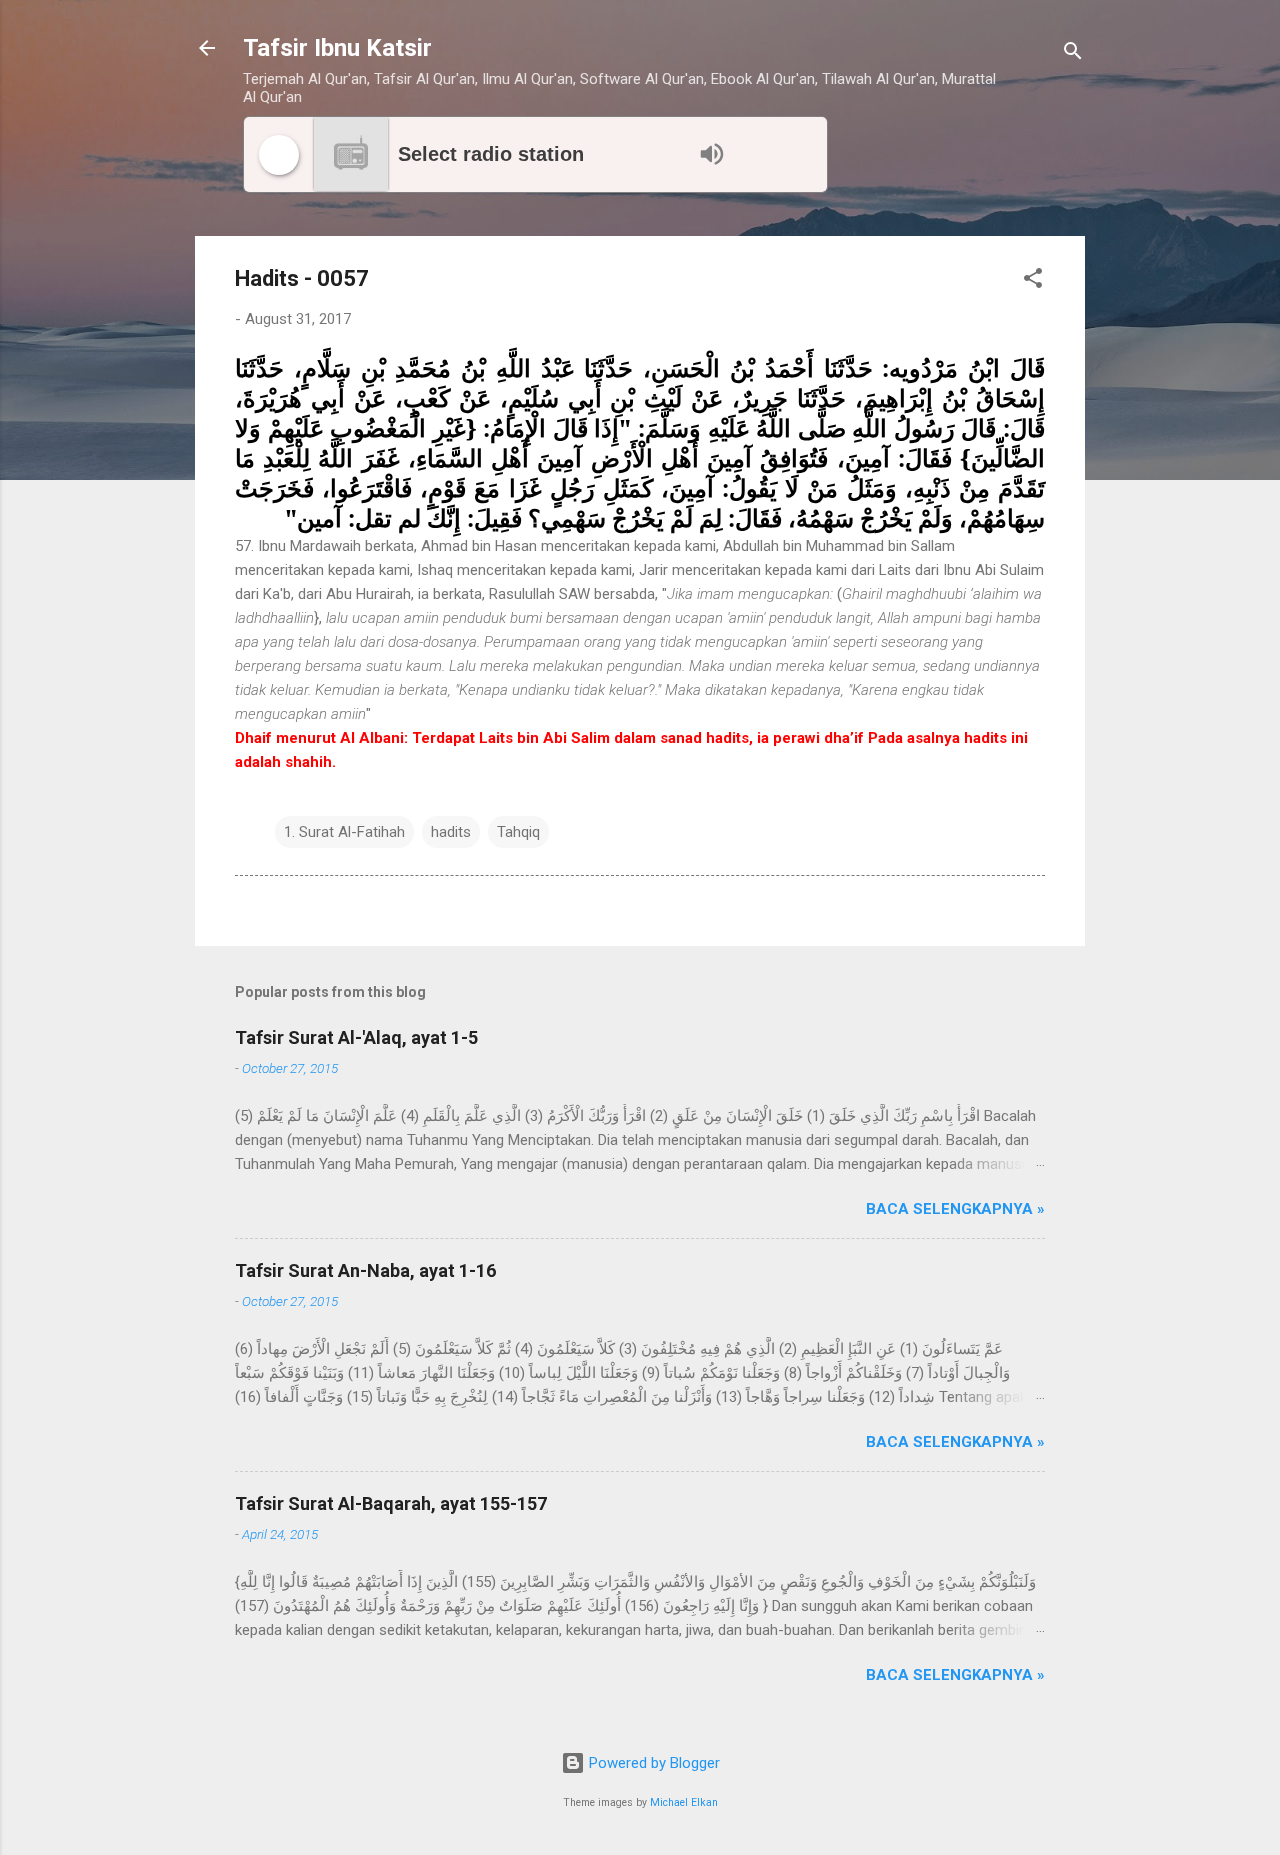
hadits (451, 832)
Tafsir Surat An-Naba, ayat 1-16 (365, 1270)
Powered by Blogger (652, 1763)
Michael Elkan (684, 1802)
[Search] (1073, 54)
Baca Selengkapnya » (955, 1209)
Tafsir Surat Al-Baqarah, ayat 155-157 (391, 1503)
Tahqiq (518, 832)
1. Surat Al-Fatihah (344, 832)
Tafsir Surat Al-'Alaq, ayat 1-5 (356, 1037)
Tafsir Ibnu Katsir (337, 48)
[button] (1033, 281)
